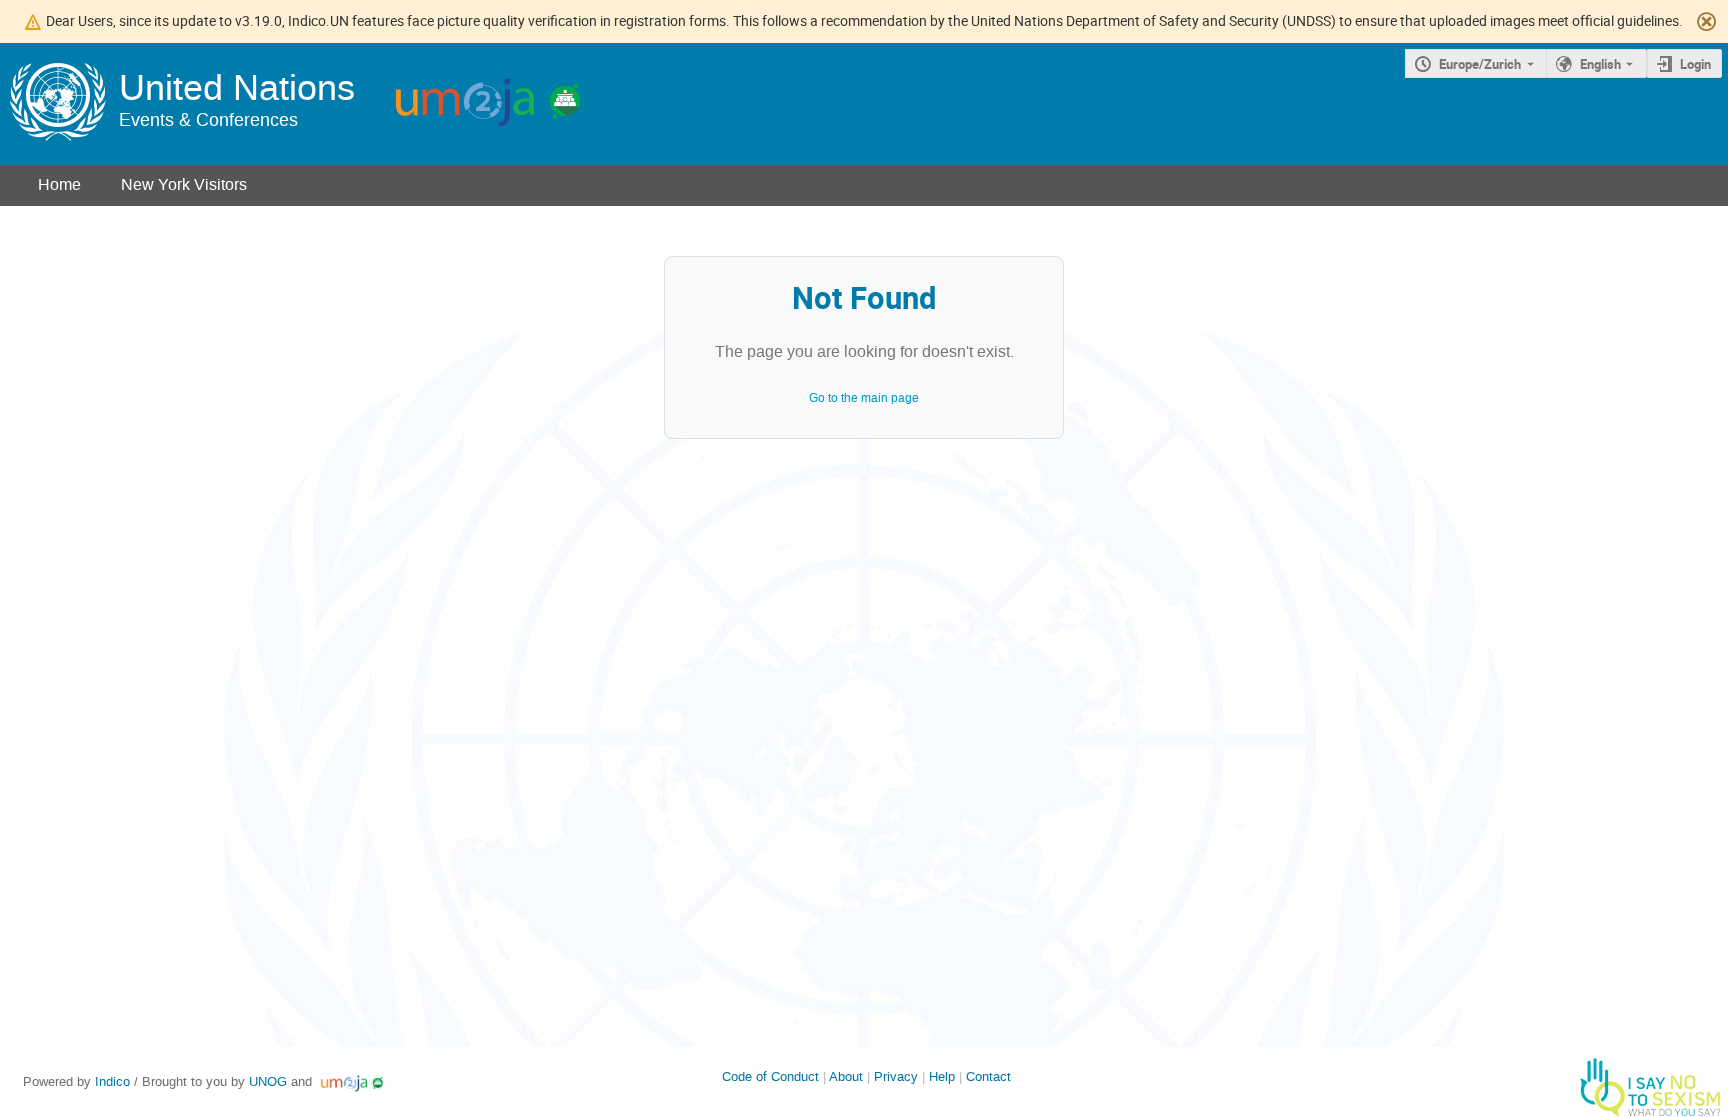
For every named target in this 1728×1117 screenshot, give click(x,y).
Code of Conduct (770, 1076)
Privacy (896, 1076)
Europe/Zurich (1480, 64)
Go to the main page (864, 398)
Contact (988, 1076)
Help (942, 1076)
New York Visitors (184, 184)
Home (59, 184)
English (1600, 64)
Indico (112, 1081)
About (846, 1076)
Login (1695, 64)
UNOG (268, 1081)
